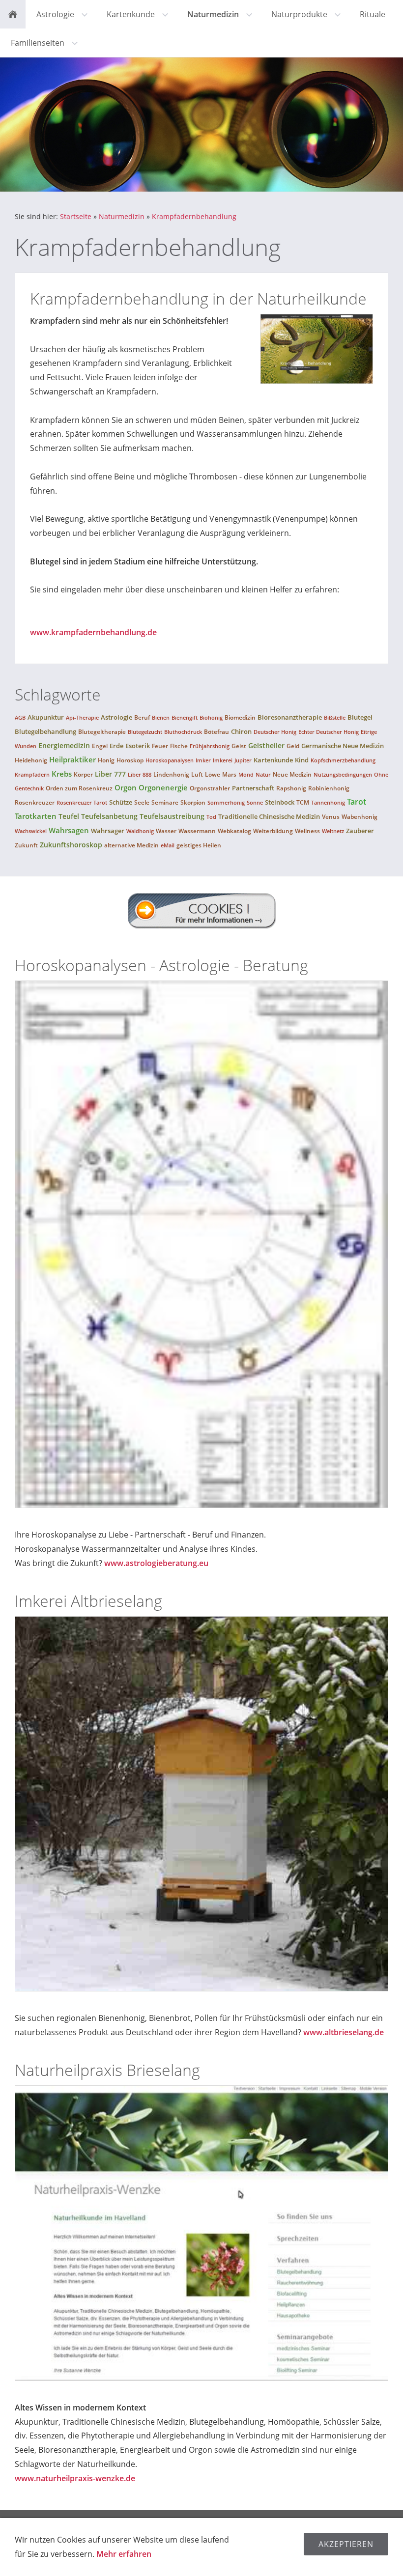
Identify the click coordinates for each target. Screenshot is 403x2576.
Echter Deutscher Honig (329, 732)
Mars (229, 774)
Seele (142, 802)
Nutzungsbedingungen (343, 774)
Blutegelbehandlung (45, 731)
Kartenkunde (273, 760)
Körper (83, 774)
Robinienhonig (329, 788)
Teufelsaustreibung (172, 816)
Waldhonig (140, 831)
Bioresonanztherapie (290, 717)
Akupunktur (46, 717)
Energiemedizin (64, 745)
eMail (168, 845)
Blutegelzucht (145, 732)
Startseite (76, 216)
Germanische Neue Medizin (343, 746)
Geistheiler (266, 745)
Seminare (165, 802)
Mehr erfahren (124, 2554)
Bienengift (185, 717)
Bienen (161, 717)
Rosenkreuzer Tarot (82, 802)
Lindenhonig (171, 774)
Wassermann (197, 831)
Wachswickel (31, 831)
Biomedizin (240, 717)
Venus (331, 817)
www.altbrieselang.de (344, 2032)
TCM (303, 802)
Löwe (213, 774)
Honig (106, 760)
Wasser (166, 831)
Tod (211, 817)
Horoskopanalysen (170, 760)
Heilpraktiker (72, 759)
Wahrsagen (69, 830)
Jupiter (243, 760)
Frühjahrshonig (210, 746)
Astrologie (116, 717)
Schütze (121, 802)
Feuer (160, 746)
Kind (302, 760)
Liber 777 (110, 774)
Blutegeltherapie (102, 732)
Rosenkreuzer (35, 802)
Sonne (255, 802)
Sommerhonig (226, 802)
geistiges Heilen (199, 845)
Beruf (142, 717)
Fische (179, 746)
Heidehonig (31, 760)
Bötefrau (216, 732)
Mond (246, 774)
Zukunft (26, 845)
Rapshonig (291, 788)
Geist (239, 746)
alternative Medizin (131, 845)
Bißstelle (335, 717)
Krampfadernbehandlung (194, 216)
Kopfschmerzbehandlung (343, 760)
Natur (263, 774)
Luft (197, 774)
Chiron (241, 731)
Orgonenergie (163, 787)
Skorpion (193, 802)
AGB (20, 717)
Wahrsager (108, 831)
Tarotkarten (36, 816)
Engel (100, 746)
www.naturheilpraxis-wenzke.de (75, 2478)
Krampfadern (32, 774)
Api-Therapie (82, 717)
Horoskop (130, 760)
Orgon (126, 787)
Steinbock (280, 802)
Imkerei (223, 760)
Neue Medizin (292, 774)
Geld (293, 746)
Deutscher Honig (275, 732)
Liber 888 (140, 774)
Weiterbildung (273, 831)
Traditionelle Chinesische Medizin (269, 816)
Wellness (307, 831)
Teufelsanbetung (109, 816)
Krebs (62, 774)
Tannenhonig (328, 802)
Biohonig (211, 717)
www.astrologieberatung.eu (156, 1563)
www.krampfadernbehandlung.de (93, 632)
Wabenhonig (360, 817)
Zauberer (360, 831)
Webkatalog (234, 831)
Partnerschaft (253, 788)
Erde (116, 746)
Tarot (357, 802)
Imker (203, 760)
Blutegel (360, 717)
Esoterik (138, 746)
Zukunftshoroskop (71, 845)
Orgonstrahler (210, 788)
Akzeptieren (346, 2544)
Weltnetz (333, 831)
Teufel (69, 816)
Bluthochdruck (183, 732)
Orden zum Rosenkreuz (79, 788)
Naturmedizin (122, 216)
